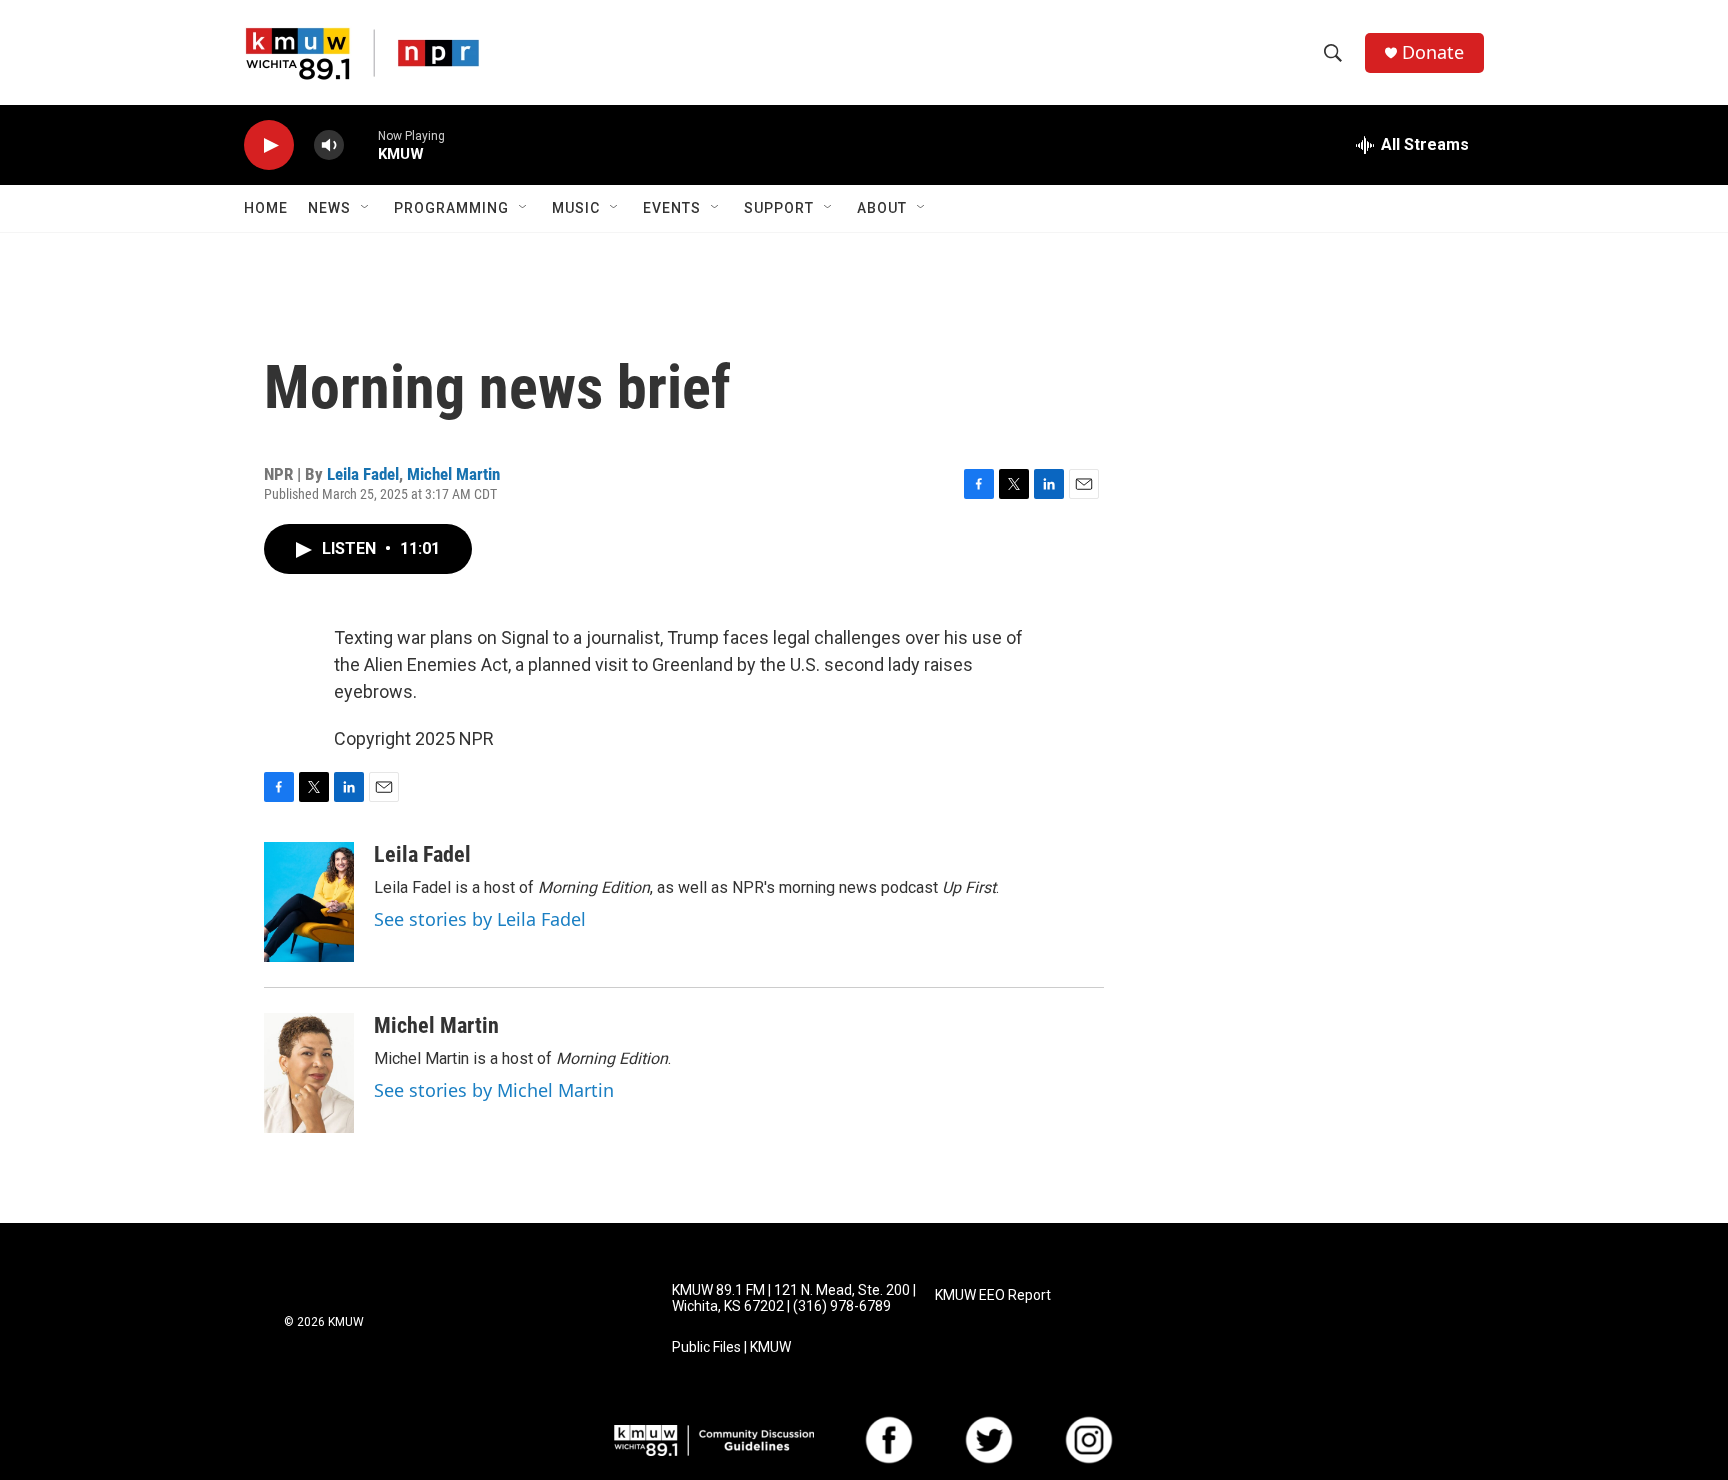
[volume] (329, 145)
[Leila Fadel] (309, 902)
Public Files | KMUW (731, 1347)
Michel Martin (453, 474)
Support (779, 208)
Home (266, 208)
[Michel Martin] (309, 1073)
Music (576, 208)
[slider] (361, 144)
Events (672, 208)
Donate (1433, 52)
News (329, 208)
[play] (269, 145)
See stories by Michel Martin (494, 1090)
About (882, 208)
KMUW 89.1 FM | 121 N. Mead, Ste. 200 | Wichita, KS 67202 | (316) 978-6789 (794, 1298)
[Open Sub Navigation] (366, 208)
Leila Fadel (363, 474)
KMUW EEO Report (993, 1295)
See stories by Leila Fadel (480, 919)
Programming (451, 208)
